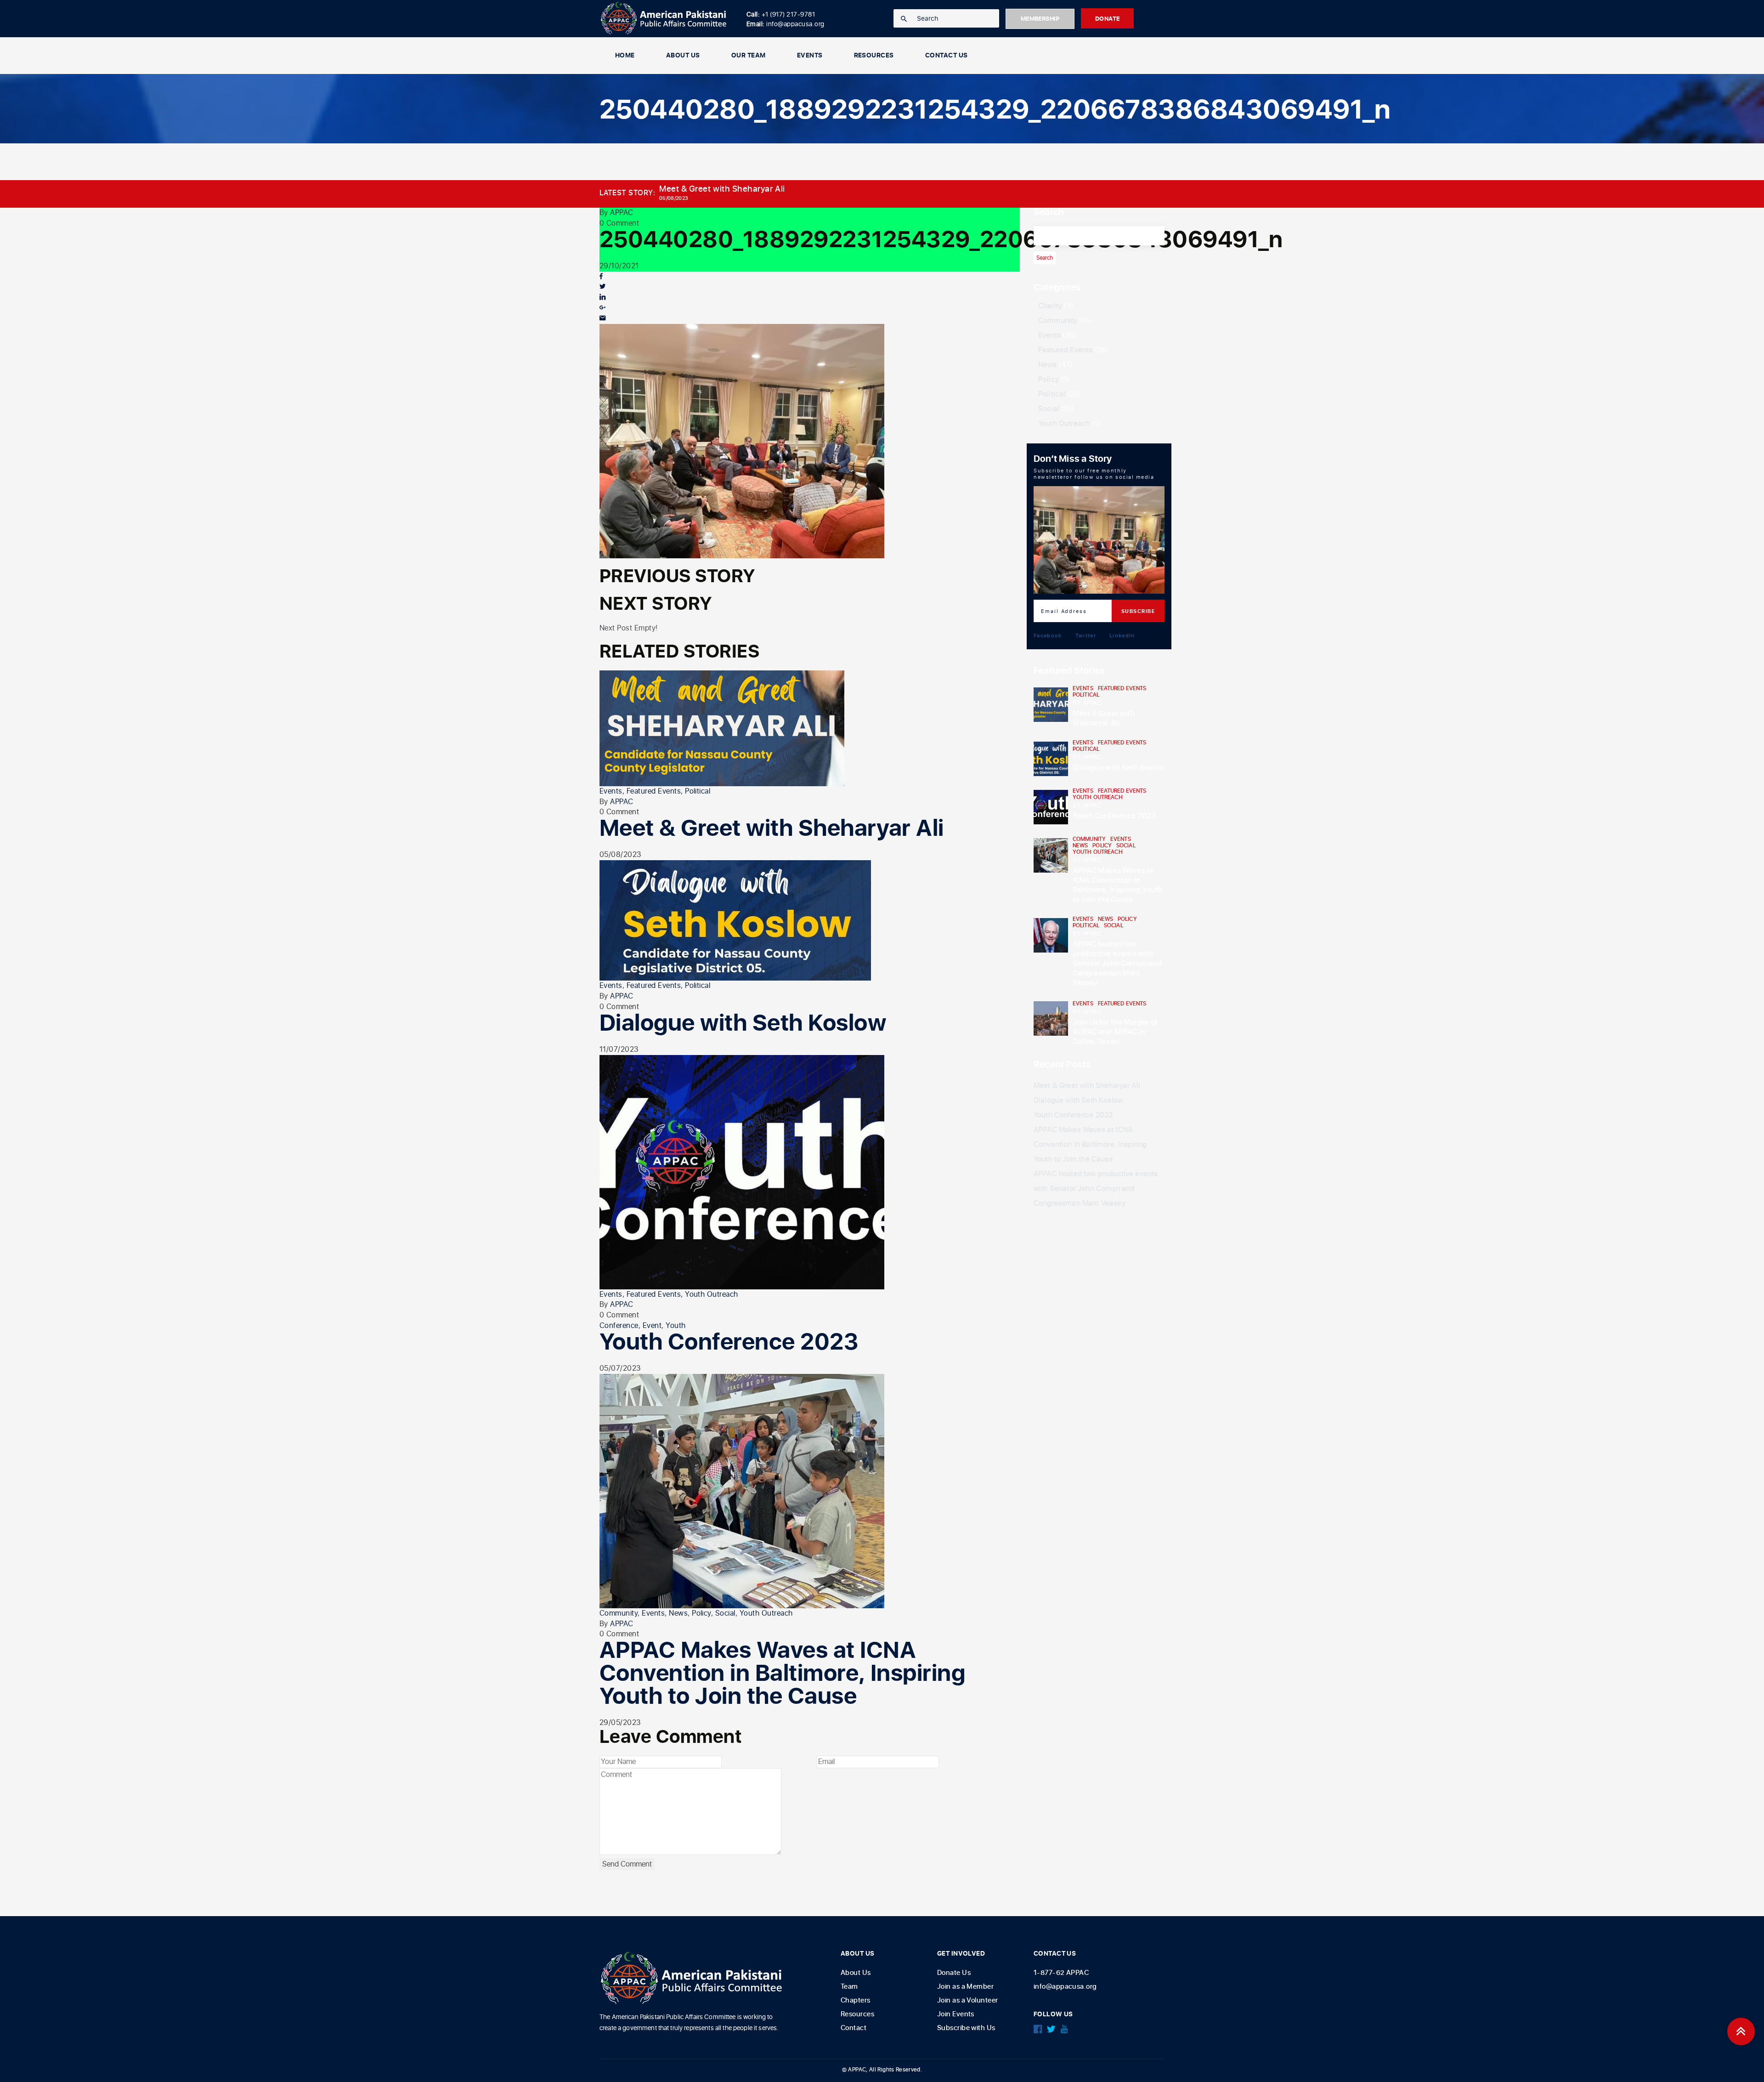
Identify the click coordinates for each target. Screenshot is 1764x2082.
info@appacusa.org (1065, 1987)
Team (849, 1987)
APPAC (622, 213)
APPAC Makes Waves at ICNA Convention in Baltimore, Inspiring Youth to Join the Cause (782, 1674)
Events (611, 791)
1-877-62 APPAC (1061, 1973)
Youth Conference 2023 (729, 1343)
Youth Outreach (712, 1294)
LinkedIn (1122, 635)
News (678, 1613)
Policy (701, 1613)
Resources (874, 55)
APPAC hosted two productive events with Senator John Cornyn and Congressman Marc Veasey (1117, 964)
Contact (854, 2028)
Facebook (1048, 635)
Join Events (956, 2014)
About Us (683, 55)
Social (725, 1613)
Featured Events (654, 791)
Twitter (1086, 635)
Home (625, 55)
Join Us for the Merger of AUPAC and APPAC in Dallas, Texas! (1115, 1032)
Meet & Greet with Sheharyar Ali (722, 189)
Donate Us (954, 1973)
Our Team (749, 55)
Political (698, 791)
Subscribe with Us (966, 2028)
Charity (1050, 306)
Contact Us (947, 55)
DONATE (1108, 19)
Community (619, 1613)
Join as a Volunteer (968, 2000)
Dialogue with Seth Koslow (743, 1024)
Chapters (856, 2000)
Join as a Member (965, 1987)
